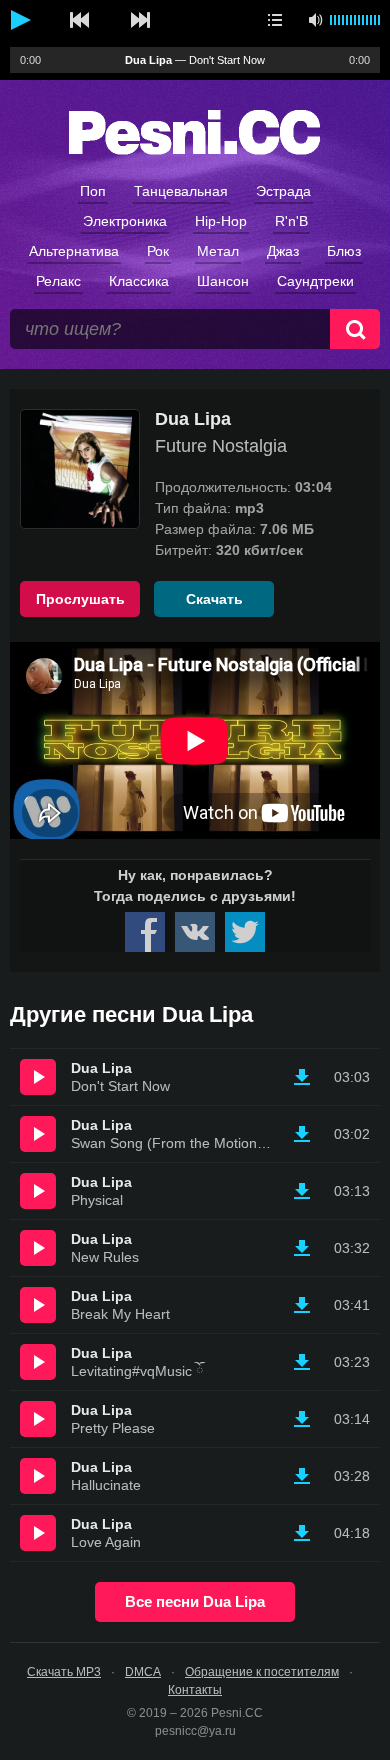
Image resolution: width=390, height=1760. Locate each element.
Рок (158, 251)
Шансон (223, 281)
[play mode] (275, 20)
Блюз (344, 251)
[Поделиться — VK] (195, 932)
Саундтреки (315, 281)
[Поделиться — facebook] (145, 932)
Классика (139, 281)
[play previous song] (80, 20)
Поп (93, 191)
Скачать (214, 599)
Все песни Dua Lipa (195, 1601)
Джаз (283, 251)
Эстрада (283, 191)
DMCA (143, 1672)
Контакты (195, 1690)
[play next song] (140, 20)
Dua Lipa (193, 419)
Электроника (125, 221)
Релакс (58, 281)
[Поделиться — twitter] (245, 932)
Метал (218, 251)
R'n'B (291, 221)
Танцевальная (181, 191)
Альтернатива (74, 251)
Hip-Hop (221, 221)
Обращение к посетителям (262, 1672)
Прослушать (80, 599)
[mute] (315, 20)
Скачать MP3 (64, 1672)
